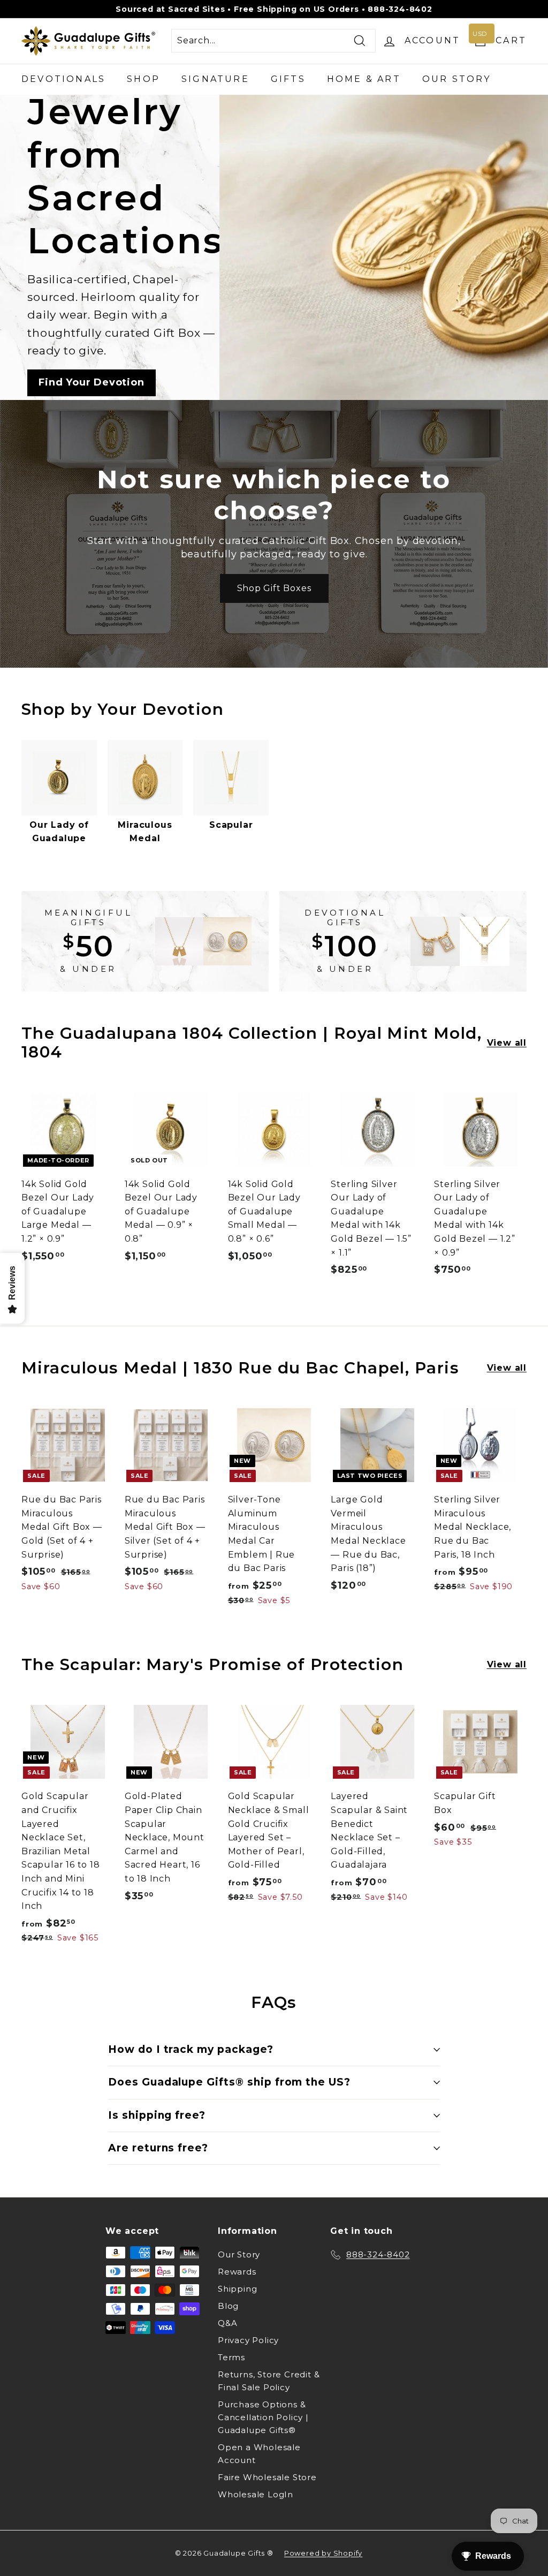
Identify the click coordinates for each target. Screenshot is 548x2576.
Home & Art (364, 79)
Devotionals (63, 79)
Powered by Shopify (323, 2553)
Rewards (237, 2272)
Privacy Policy (248, 2340)
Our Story (457, 79)
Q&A (227, 2323)
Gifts (288, 79)
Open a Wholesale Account (259, 2454)
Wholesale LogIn (256, 2494)
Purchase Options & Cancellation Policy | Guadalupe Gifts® (263, 2417)
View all (507, 1043)
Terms (231, 2357)
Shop (143, 79)
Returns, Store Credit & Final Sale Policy (269, 2381)
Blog (228, 2306)
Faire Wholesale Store (267, 2477)
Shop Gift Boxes (274, 588)
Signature (215, 79)
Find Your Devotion (91, 382)
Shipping (237, 2289)
